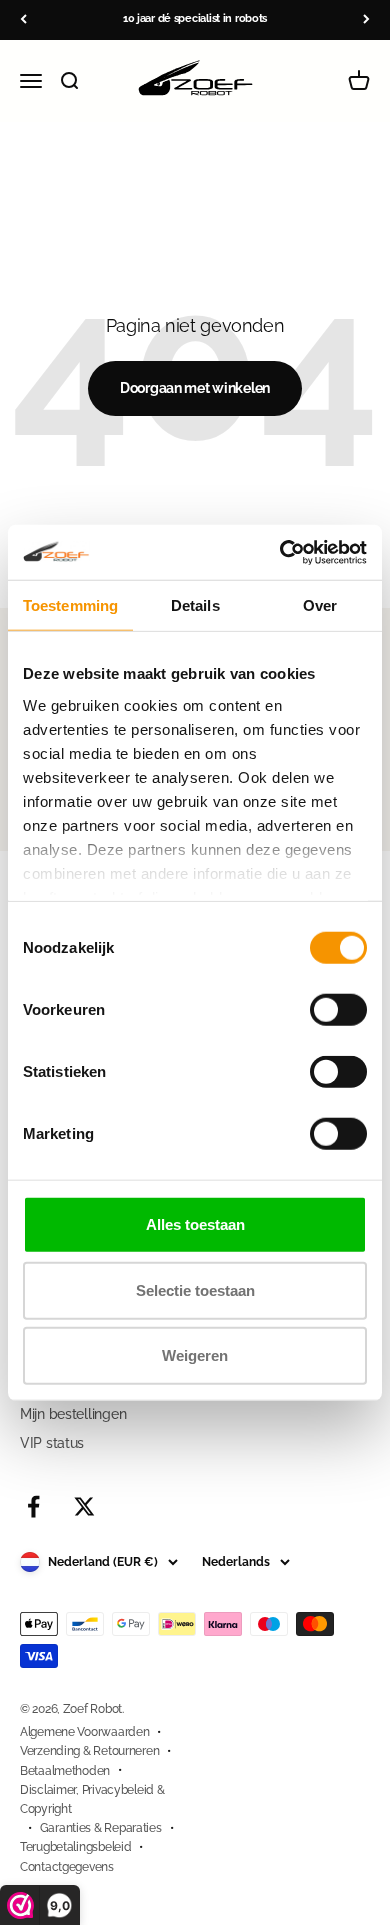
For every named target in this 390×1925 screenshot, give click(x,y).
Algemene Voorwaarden (84, 1732)
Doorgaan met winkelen (195, 388)
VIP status (52, 1443)
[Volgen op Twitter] (84, 1506)
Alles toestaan (195, 1224)
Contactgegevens (67, 1867)
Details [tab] (195, 605)
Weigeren (195, 1355)
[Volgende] (366, 19)
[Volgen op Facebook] (33, 1506)
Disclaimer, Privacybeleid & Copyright (92, 1799)
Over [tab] (320, 605)
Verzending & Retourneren (89, 1751)
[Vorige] (23, 19)
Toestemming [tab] (70, 605)
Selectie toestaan (195, 1289)
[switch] (338, 1010)
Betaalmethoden (65, 1771)
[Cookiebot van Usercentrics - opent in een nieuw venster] (280, 552)
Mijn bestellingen (73, 1414)
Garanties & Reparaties (101, 1828)
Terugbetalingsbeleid (75, 1847)
